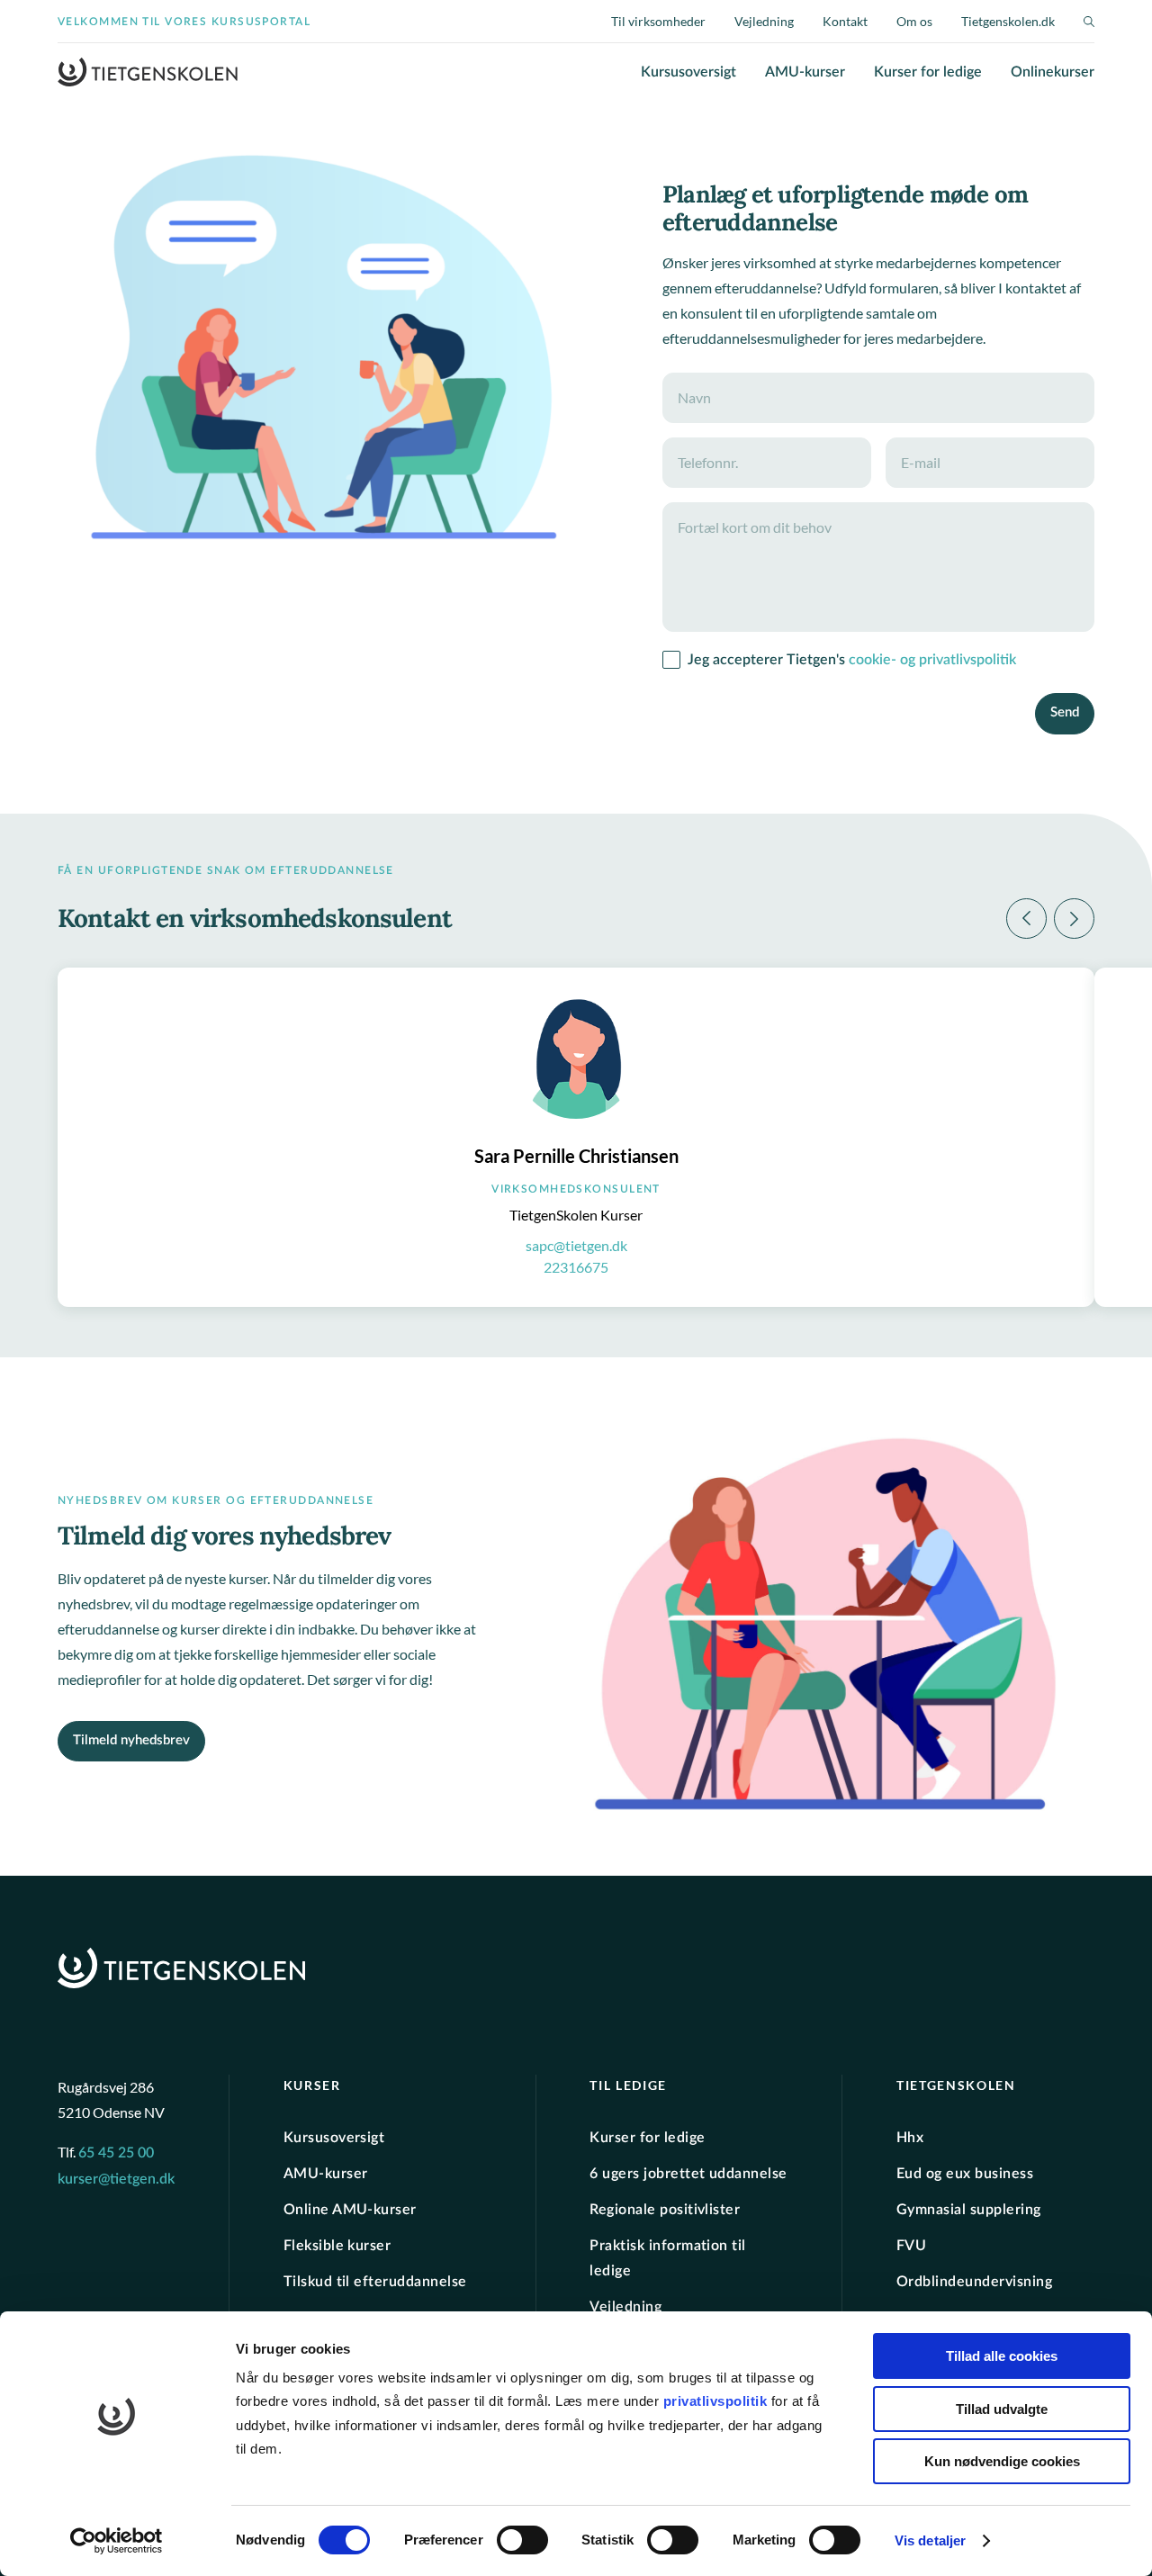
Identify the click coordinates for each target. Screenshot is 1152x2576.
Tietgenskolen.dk (1008, 21)
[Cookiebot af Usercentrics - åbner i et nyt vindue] (117, 2541)
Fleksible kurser (337, 2246)
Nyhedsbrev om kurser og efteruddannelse (216, 1500)
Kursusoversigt (688, 72)
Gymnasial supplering (969, 2210)
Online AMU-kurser (350, 2210)
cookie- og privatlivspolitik (932, 660)
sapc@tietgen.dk (576, 1245)
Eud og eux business (965, 2174)
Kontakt (845, 21)
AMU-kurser (805, 72)
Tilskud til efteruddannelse (375, 2282)
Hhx (910, 2138)
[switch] (522, 2540)
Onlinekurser (1053, 72)
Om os (914, 21)
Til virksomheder (658, 21)
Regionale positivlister (665, 2210)
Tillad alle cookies (1002, 2356)
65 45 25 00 (116, 2153)
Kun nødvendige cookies (1002, 2461)
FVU (911, 2246)
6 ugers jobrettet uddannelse (688, 2174)
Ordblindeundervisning (974, 2282)
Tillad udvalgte (1002, 2409)
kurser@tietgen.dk (116, 2179)
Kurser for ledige (928, 72)
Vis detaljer (930, 2540)
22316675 (576, 1267)
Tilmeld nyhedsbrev (131, 1740)
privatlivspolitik (717, 2401)
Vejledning (764, 21)
